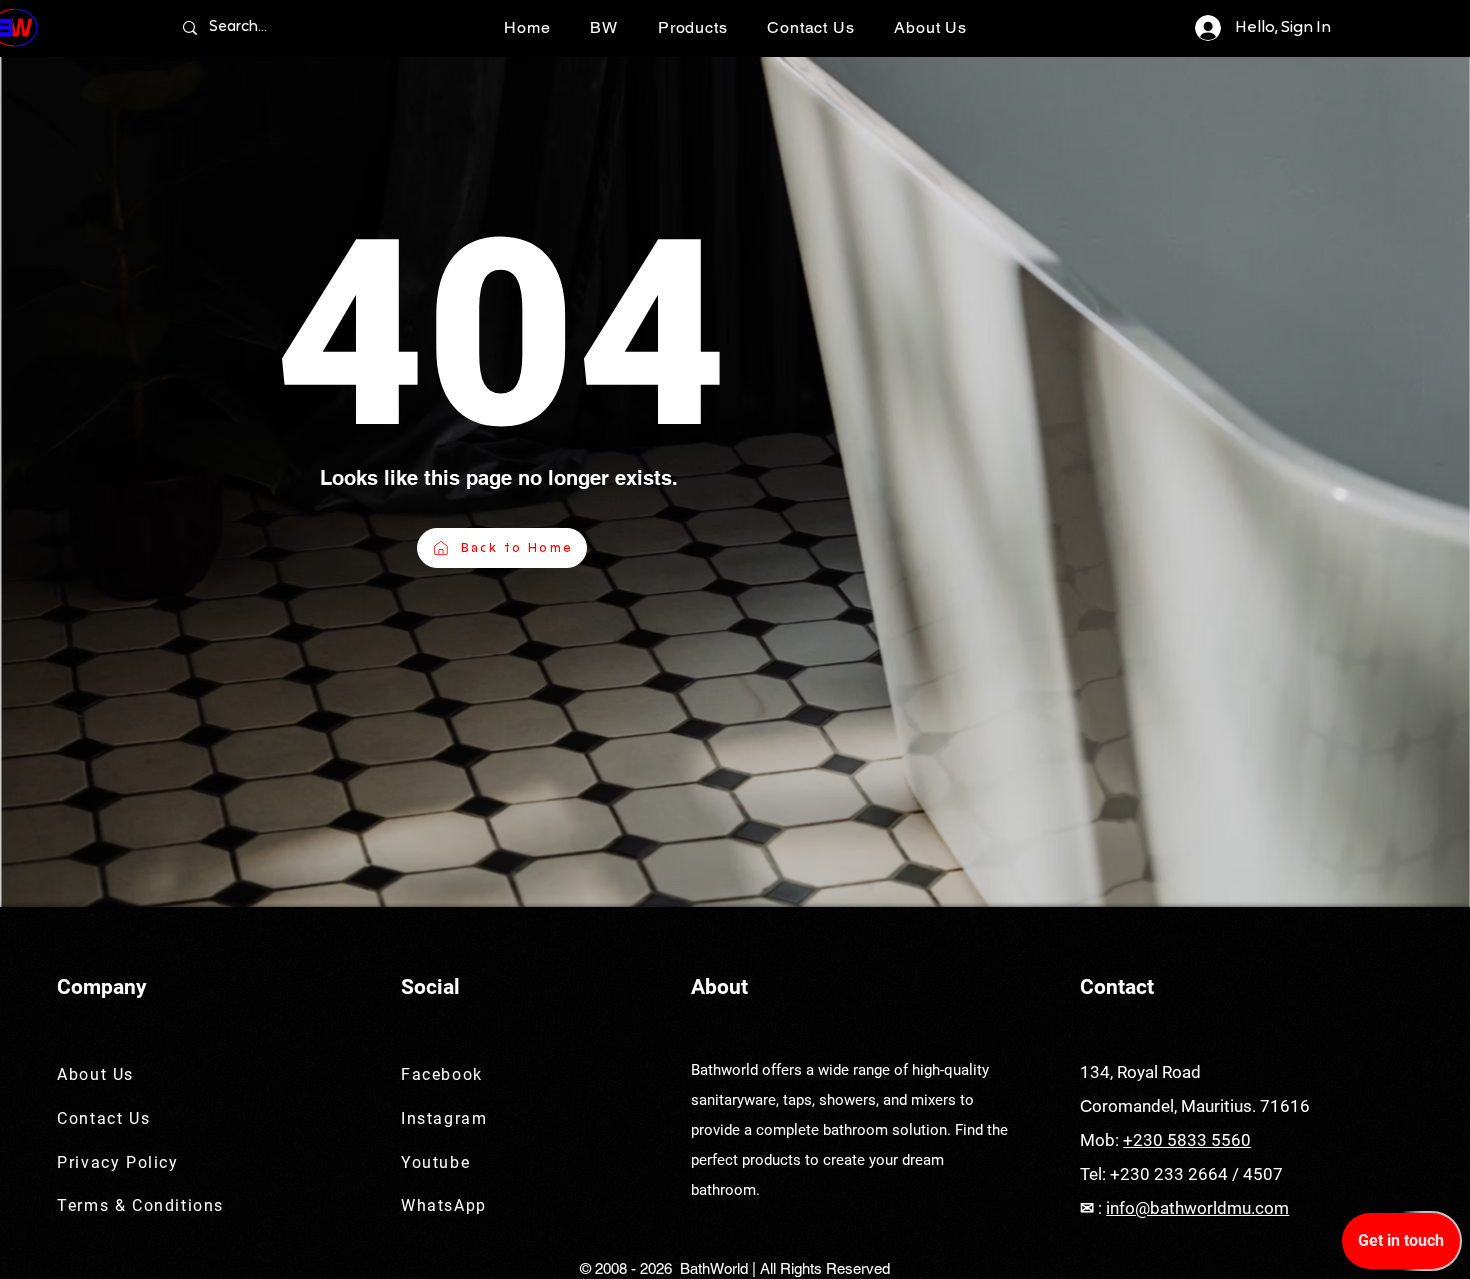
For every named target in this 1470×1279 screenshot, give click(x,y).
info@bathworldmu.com (1197, 1208)
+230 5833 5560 (1187, 1140)
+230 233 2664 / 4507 (1196, 1174)
